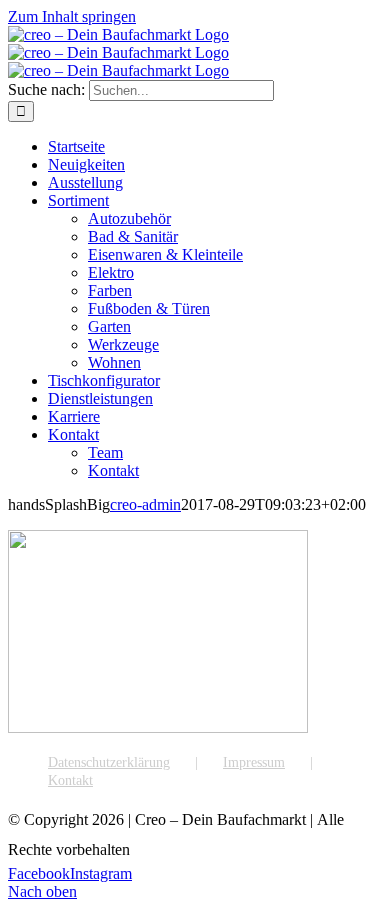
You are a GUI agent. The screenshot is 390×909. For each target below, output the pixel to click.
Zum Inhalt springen (72, 16)
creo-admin (145, 504)
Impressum (254, 762)
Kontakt (70, 780)
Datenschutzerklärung (109, 762)
